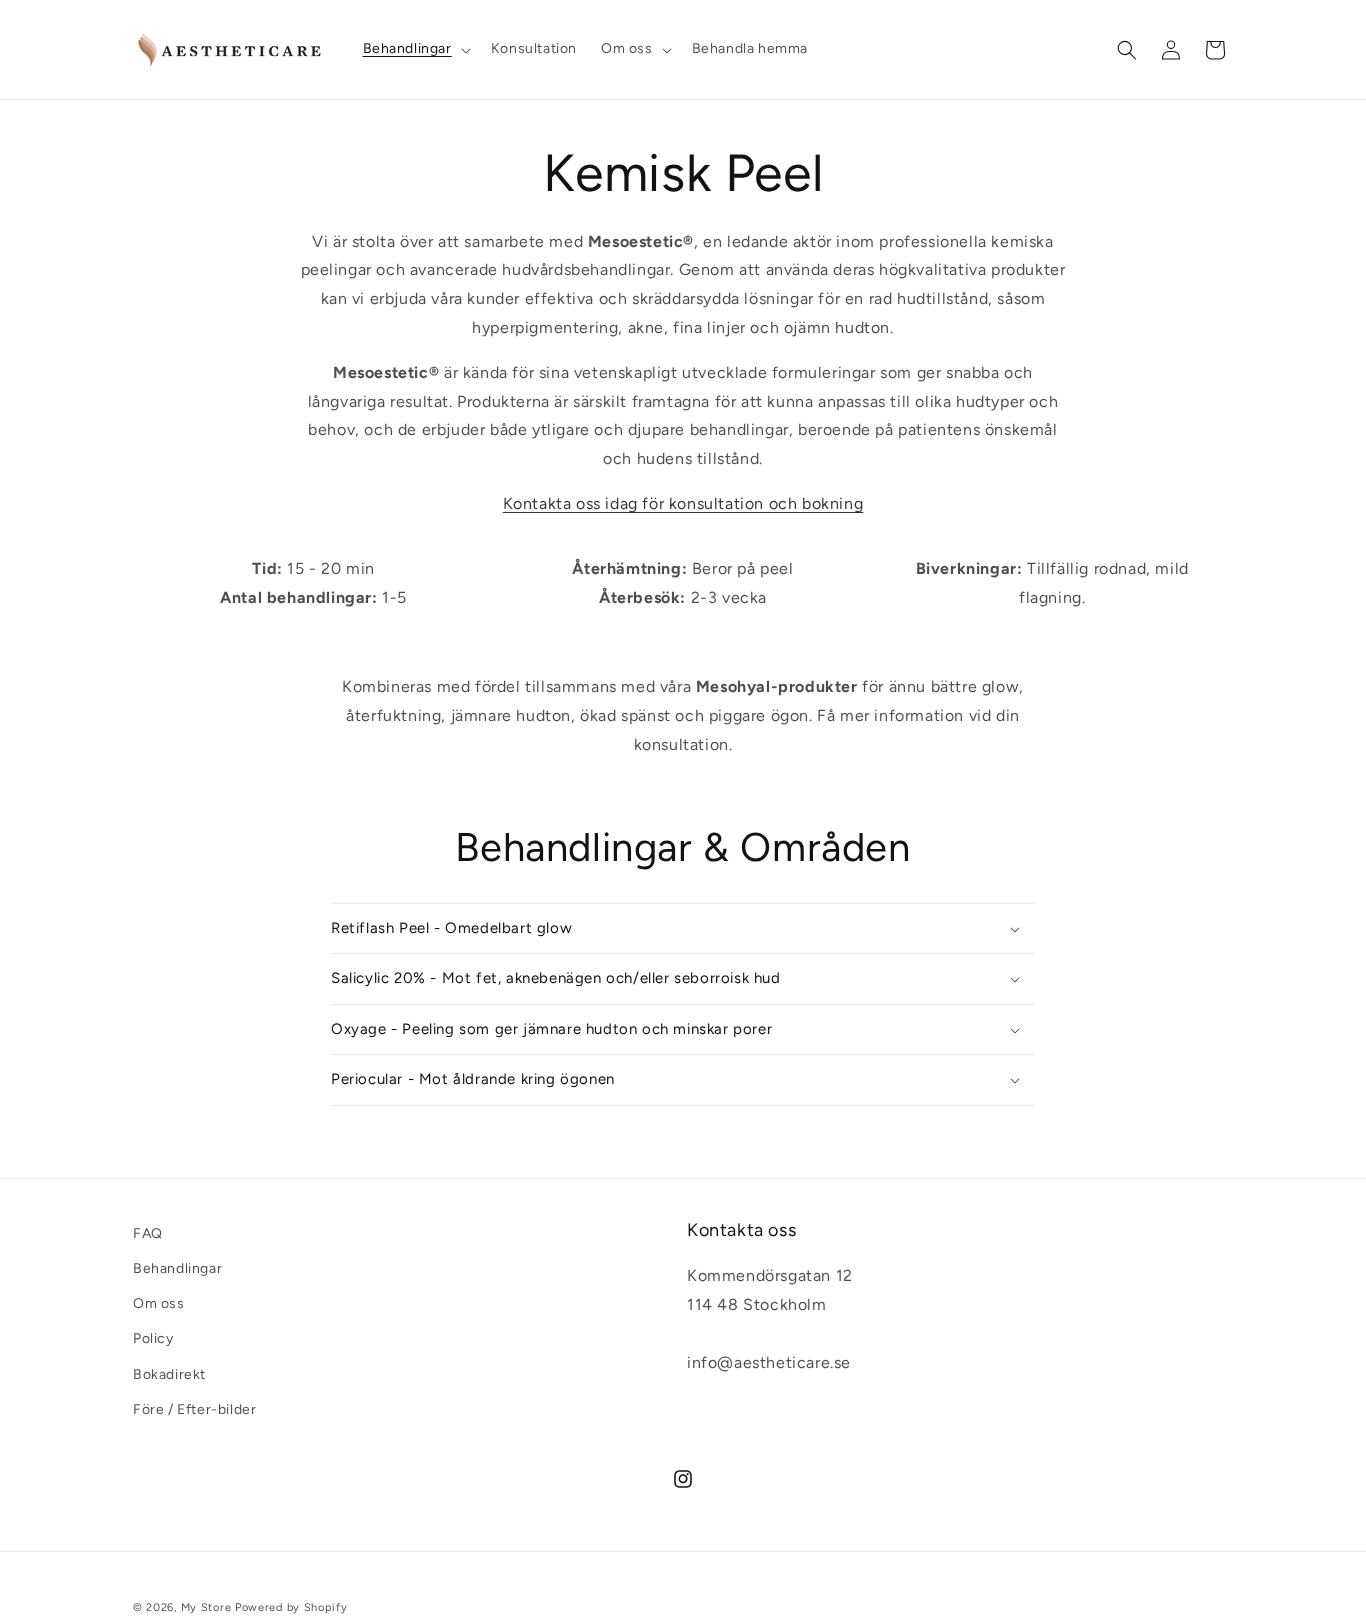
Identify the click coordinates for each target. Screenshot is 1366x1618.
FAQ (148, 1233)
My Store (206, 1607)
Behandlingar (177, 1268)
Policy (153, 1338)
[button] (415, 49)
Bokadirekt (169, 1374)
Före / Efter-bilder (194, 1409)
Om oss (159, 1303)
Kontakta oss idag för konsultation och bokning (683, 503)
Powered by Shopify (291, 1607)
